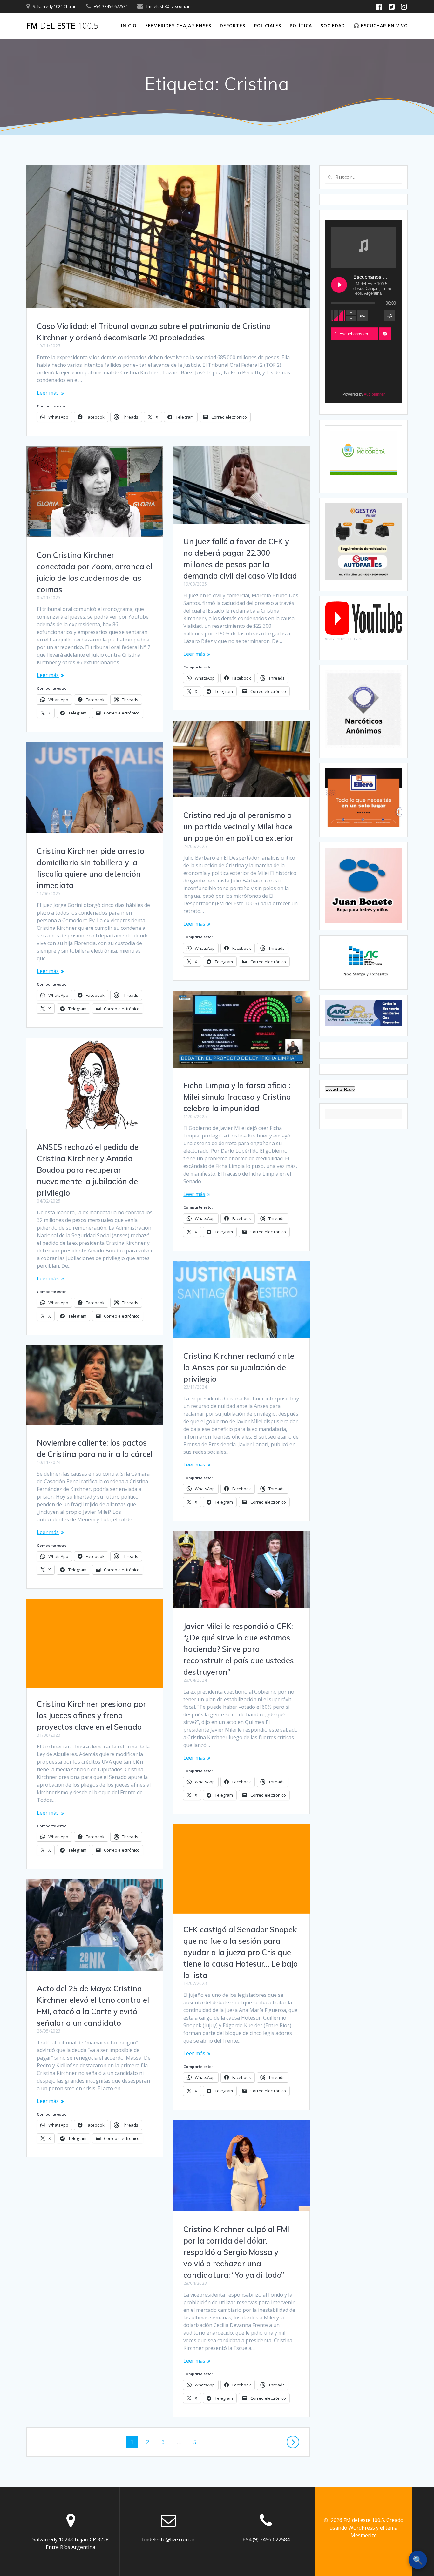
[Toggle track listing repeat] (363, 316)
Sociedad (333, 26)
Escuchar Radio (340, 1089)
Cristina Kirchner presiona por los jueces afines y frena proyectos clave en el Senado (92, 1715)
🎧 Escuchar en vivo (381, 26)
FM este (62, 26)
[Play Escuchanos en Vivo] (339, 285)
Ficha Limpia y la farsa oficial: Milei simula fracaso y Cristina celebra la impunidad (237, 1097)
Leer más (48, 393)
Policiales (268, 26)
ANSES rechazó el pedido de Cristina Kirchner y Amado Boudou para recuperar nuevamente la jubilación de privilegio (88, 1170)
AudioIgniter (374, 394)
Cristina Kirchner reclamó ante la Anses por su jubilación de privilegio (239, 1367)
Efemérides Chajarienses (178, 26)
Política (301, 26)
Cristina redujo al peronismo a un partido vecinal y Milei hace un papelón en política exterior (238, 827)
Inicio (129, 26)
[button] (385, 334)
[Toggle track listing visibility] (390, 316)
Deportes (233, 26)
